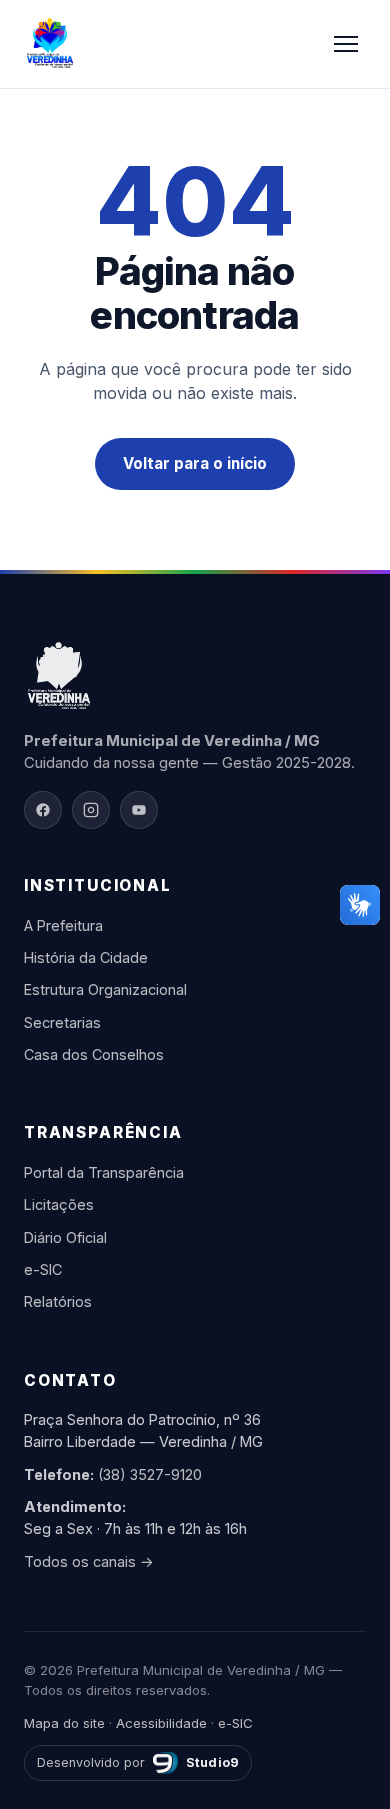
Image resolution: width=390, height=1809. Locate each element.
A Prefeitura (63, 925)
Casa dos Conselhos (94, 1054)
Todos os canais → (89, 1561)
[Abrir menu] (346, 44)
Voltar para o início (195, 463)
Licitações (59, 1204)
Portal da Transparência (104, 1172)
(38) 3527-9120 (150, 1474)
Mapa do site (64, 1723)
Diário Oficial (65, 1237)
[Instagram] (91, 810)
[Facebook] (43, 810)
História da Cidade (86, 957)
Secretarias (62, 1022)
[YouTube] (139, 810)
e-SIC (43, 1269)
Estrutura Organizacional (105, 989)
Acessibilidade (161, 1723)
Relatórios (58, 1301)
